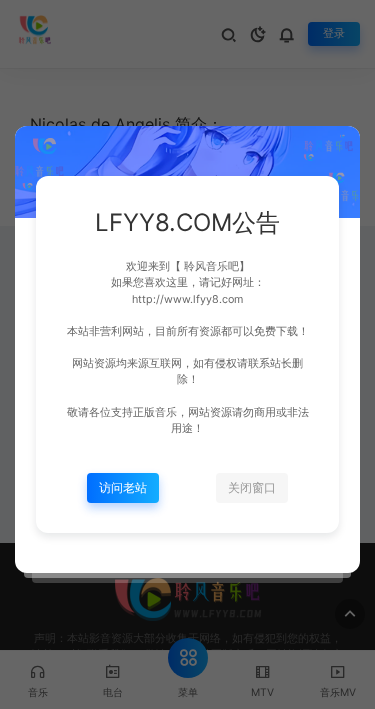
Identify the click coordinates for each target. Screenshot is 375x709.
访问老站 (123, 487)
